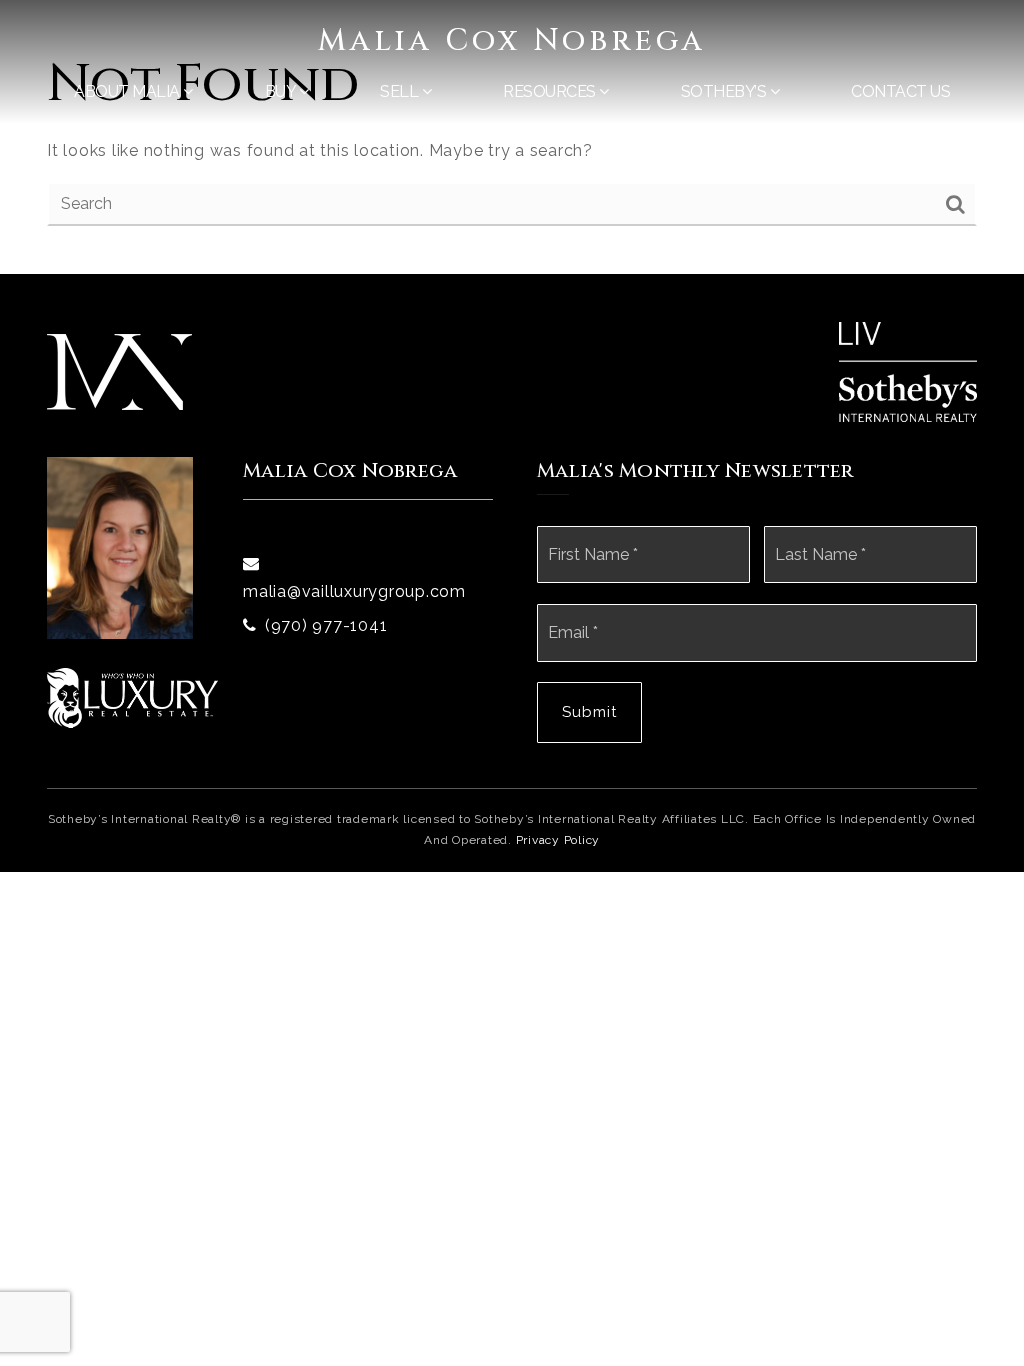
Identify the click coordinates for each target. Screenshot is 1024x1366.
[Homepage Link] (119, 370)
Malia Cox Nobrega (512, 41)
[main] (512, 137)
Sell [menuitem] (401, 91)
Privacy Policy (558, 840)
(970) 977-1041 (326, 625)
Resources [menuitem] (551, 91)
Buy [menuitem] (282, 91)
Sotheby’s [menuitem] (725, 91)
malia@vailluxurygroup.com (354, 591)
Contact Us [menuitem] (900, 91)
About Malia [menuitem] (128, 91)
